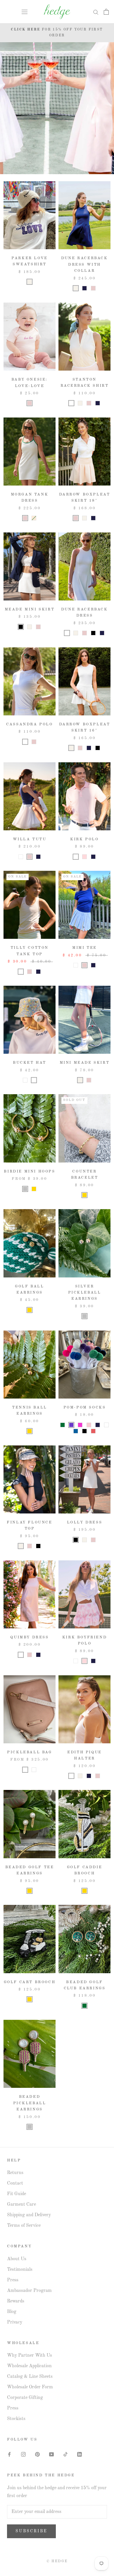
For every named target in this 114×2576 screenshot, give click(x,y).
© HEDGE (57, 2561)
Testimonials (20, 2270)
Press (13, 2280)
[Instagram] (23, 2454)
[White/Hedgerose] (89, 1425)
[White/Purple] (71, 1425)
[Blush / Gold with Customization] (34, 1770)
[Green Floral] (34, 1080)
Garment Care (21, 2205)
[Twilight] (98, 403)
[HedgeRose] (84, 633)
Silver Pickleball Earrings (85, 1293)
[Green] (84, 2006)
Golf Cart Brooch (30, 1982)
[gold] (30, 1431)
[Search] (96, 12)
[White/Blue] (76, 1431)
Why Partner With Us (30, 2356)
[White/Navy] (98, 1425)
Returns (15, 2173)
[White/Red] (93, 1431)
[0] (106, 12)
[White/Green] (63, 1425)
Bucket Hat (30, 1063)
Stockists (16, 2419)
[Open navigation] (25, 12)
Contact (15, 2183)
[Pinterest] (37, 2454)
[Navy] (84, 288)
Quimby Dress (29, 1637)
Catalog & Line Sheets (30, 2377)
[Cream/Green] (34, 518)
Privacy (15, 2322)
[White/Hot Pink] (80, 1425)
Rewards (16, 2301)
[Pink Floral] (25, 1080)
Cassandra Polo (29, 724)
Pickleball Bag (29, 1752)
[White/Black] (84, 1431)
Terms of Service (24, 2226)
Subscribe (31, 2531)
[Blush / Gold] (25, 1770)
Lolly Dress (85, 1522)
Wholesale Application (29, 2366)
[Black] (21, 627)
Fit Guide (17, 2194)
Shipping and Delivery (29, 2215)
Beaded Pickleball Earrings (30, 2103)
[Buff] (21, 1655)
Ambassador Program (29, 2291)
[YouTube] (51, 2454)
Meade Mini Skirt (30, 609)
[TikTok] (65, 2454)
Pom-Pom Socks (85, 1407)
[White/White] (106, 1425)
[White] (71, 403)
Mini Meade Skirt (85, 1063)
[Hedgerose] (93, 288)
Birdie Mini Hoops (29, 1171)
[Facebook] (9, 2454)
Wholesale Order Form (30, 2387)
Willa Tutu (30, 839)
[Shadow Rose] (84, 857)
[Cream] (30, 282)
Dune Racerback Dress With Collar (84, 264)
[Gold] (34, 1189)
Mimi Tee (84, 948)
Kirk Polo (84, 839)
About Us (17, 2259)
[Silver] (25, 1189)
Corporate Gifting (25, 2398)
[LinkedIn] (80, 2454)
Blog (12, 2312)
